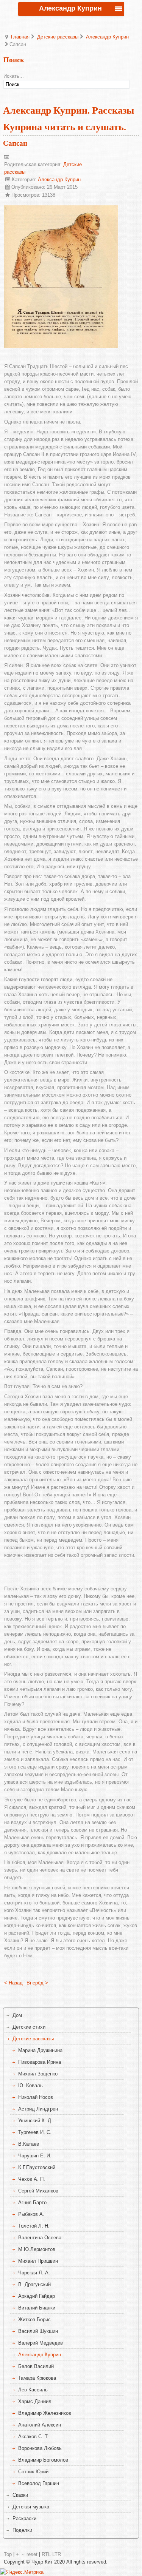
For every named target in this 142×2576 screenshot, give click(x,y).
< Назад (13, 1983)
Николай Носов (36, 2097)
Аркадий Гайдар (37, 2296)
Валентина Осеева (40, 2238)
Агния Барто (32, 2202)
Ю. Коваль (30, 2085)
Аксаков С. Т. (34, 2437)
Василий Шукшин (38, 2331)
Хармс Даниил (35, 2401)
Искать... (14, 76)
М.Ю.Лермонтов (37, 2249)
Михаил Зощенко (38, 2074)
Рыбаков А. (31, 2214)
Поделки (22, 2530)
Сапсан (15, 143)
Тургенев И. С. (35, 2132)
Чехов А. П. (32, 2179)
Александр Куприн (107, 37)
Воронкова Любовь (40, 2448)
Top (8, 2554)
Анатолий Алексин (40, 2425)
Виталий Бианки (37, 2308)
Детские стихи (29, 2027)
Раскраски (24, 2518)
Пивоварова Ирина (40, 2062)
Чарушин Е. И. (35, 2156)
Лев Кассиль (33, 2390)
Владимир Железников (45, 2413)
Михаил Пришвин (38, 2261)
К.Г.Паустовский (37, 2167)
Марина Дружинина (40, 2050)
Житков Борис (34, 2319)
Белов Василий (36, 2366)
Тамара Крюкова (37, 2378)
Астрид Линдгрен (38, 2109)
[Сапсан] (61, 346)
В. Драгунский (34, 2284)
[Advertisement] (73, 1571)
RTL (46, 2554)
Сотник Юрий (33, 2472)
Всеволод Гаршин (39, 2483)
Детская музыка (31, 2507)
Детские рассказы (58, 37)
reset (32, 2554)
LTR (57, 2554)
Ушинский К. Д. (35, 2121)
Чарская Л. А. (34, 2273)
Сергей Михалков (38, 2191)
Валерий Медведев (41, 2343)
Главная (20, 37)
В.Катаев (29, 2144)
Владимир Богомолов (43, 2460)
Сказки (20, 2495)
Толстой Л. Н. (34, 2226)
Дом (17, 2015)
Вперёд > (37, 1983)
